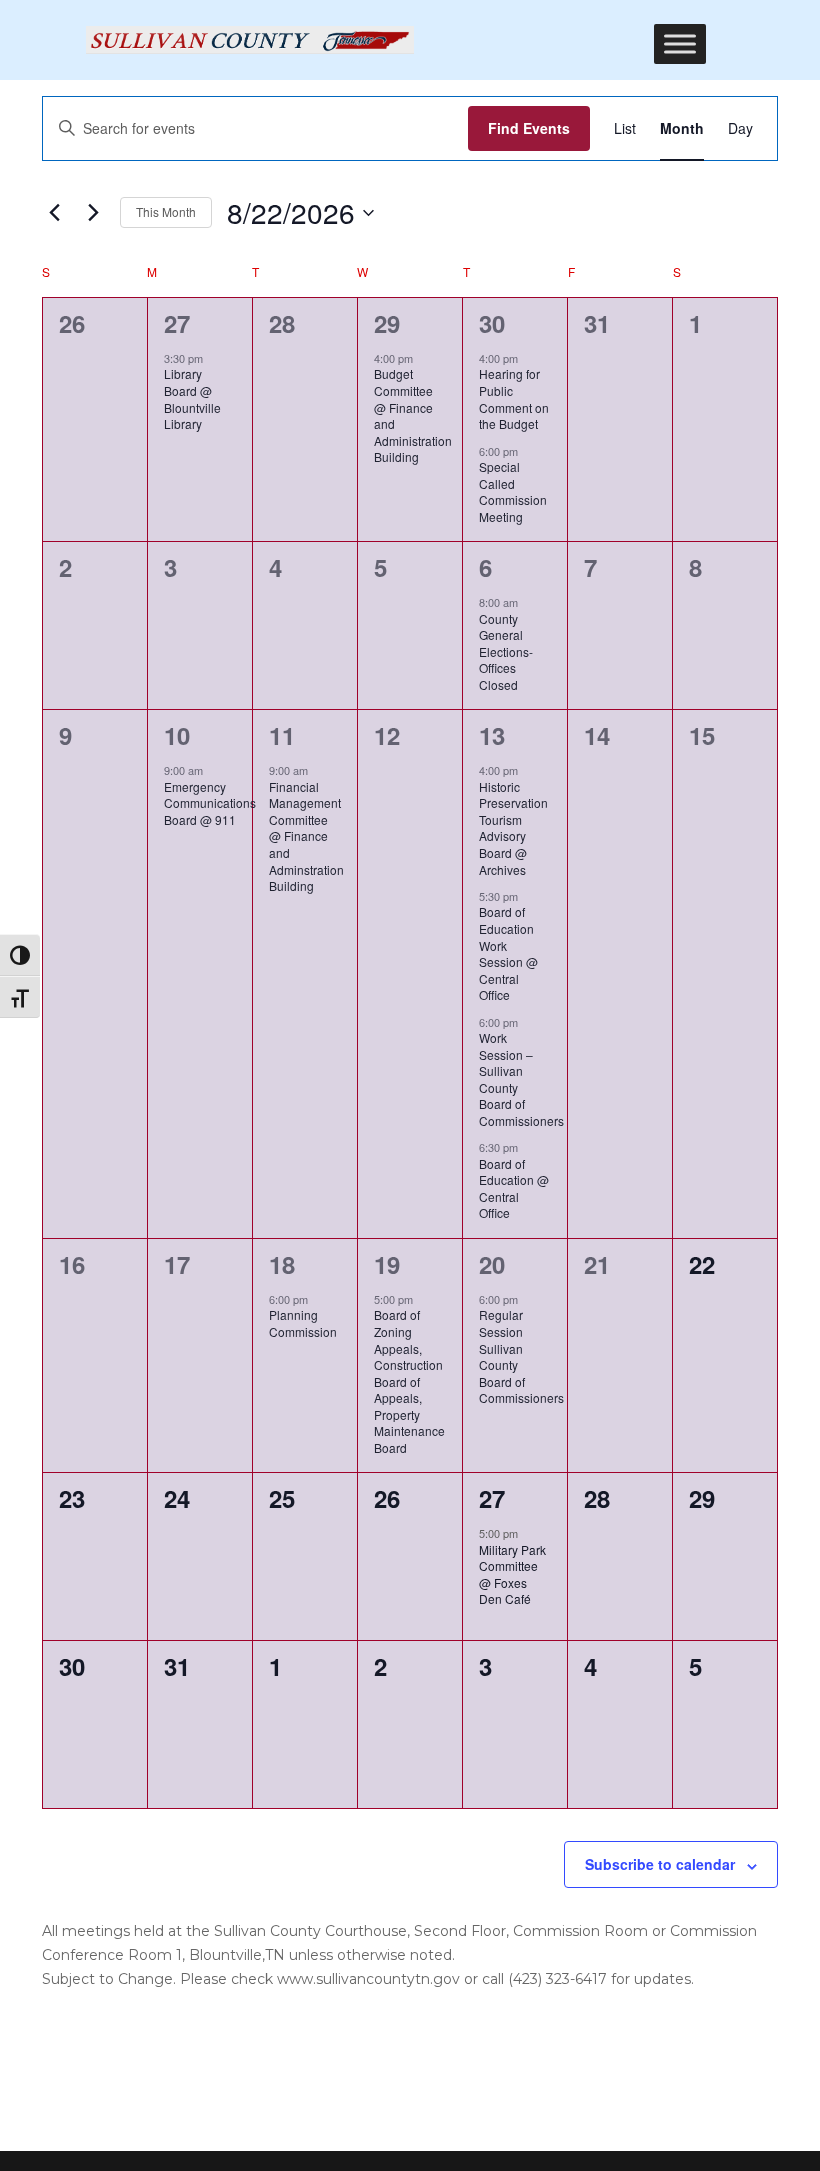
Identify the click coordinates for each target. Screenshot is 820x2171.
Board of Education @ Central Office (514, 1188)
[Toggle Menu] (680, 43)
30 (492, 323)
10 (177, 735)
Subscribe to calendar (660, 1864)
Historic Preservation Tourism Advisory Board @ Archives (513, 828)
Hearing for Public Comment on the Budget (514, 398)
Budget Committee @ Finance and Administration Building (413, 415)
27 (177, 323)
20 (492, 1264)
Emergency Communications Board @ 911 (210, 803)
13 (492, 735)
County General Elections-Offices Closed (506, 651)
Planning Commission (303, 1323)
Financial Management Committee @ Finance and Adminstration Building (306, 836)
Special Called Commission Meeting (513, 491)
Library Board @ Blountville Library (192, 398)
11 (282, 735)
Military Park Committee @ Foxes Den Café (512, 1574)
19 (387, 1264)
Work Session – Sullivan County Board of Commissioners (521, 1079)
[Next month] (93, 213)
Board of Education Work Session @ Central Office (508, 953)
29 (387, 323)
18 (282, 1264)
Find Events (529, 128)
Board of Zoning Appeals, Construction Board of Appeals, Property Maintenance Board (409, 1380)
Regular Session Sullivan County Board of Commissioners (521, 1356)
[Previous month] (54, 213)
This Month (166, 211)
